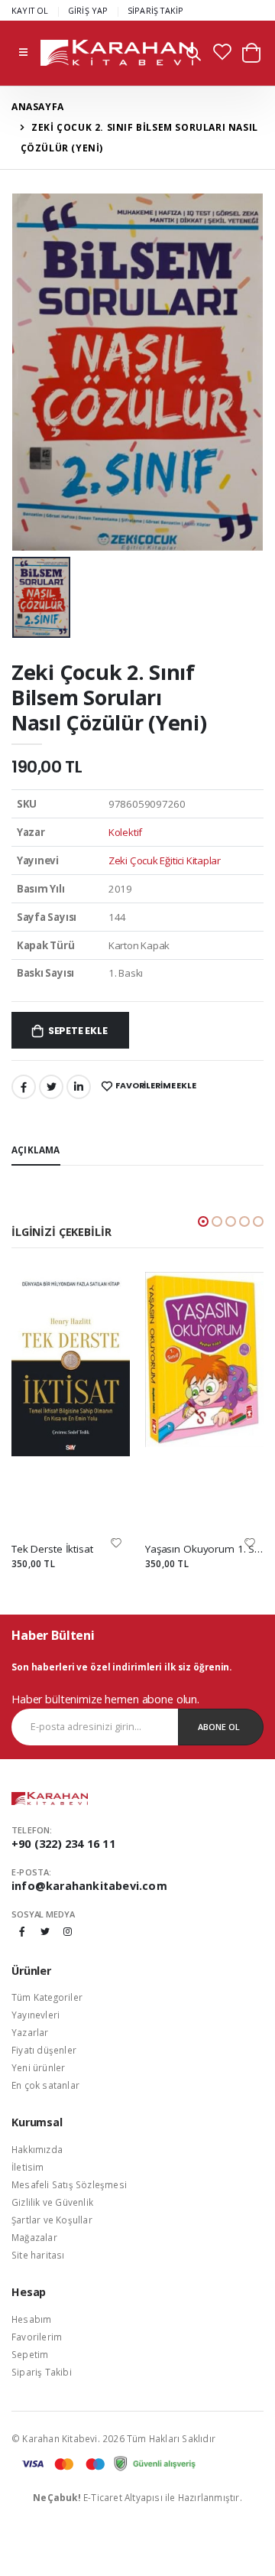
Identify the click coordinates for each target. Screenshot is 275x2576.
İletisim (28, 2167)
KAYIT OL (30, 10)
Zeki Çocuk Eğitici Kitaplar (165, 860)
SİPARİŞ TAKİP (156, 10)
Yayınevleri (36, 2015)
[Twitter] (51, 1087)
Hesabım (31, 2319)
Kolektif (125, 832)
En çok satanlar (45, 2085)
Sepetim (30, 2354)
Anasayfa (38, 107)
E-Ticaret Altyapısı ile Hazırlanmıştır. (137, 2497)
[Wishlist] (116, 1542)
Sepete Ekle (78, 1031)
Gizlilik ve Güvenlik (52, 2202)
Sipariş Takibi (42, 2372)
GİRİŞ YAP (88, 10)
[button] (194, 55)
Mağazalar (34, 2237)
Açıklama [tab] (36, 1150)
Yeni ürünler (38, 2067)
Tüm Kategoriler (47, 1997)
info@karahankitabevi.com (89, 1886)
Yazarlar (30, 2032)
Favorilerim (37, 2337)
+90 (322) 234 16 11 (63, 1844)
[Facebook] (24, 1087)
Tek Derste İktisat (52, 1549)
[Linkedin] (79, 1087)
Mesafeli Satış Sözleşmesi (69, 2184)
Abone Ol (219, 1727)
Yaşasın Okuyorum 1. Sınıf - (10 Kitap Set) (204, 1549)
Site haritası (38, 2255)
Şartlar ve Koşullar (52, 2220)
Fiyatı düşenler (44, 2050)
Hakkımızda (37, 2149)
